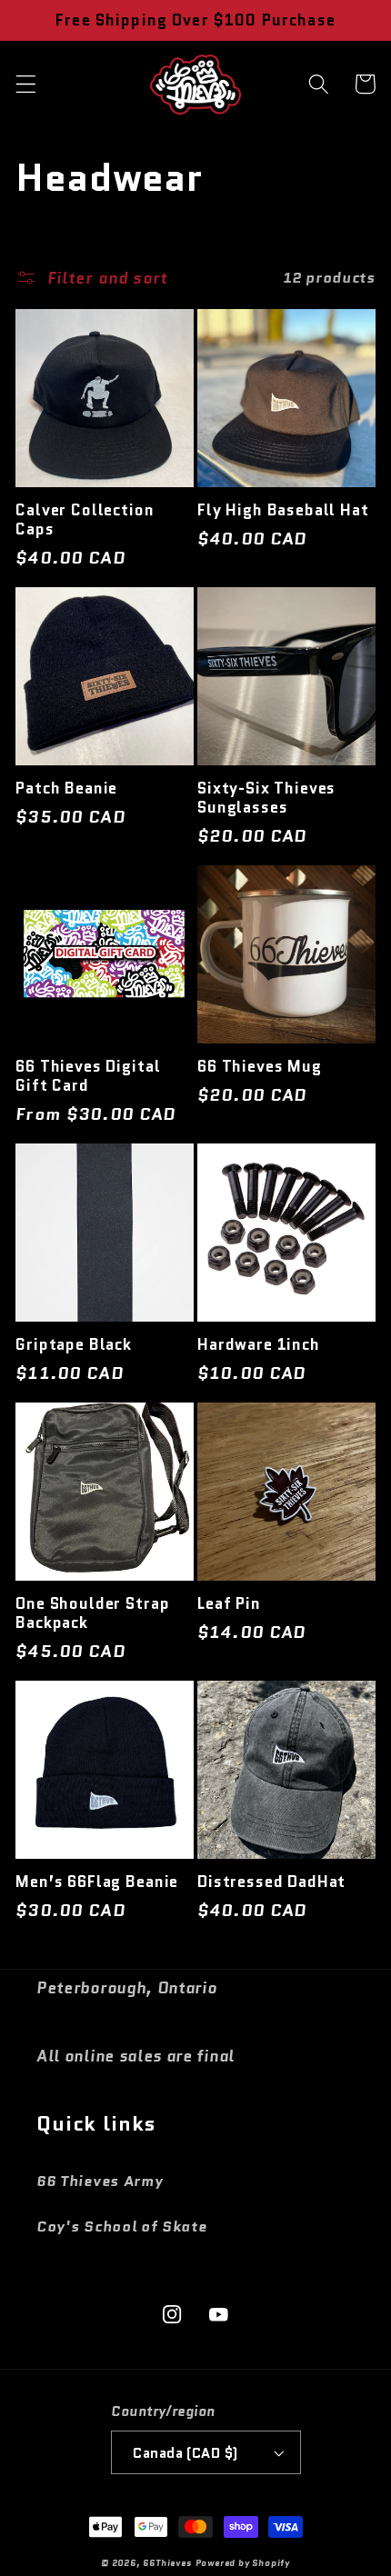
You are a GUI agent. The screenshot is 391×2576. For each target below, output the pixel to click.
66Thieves (167, 2563)
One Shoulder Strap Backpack (92, 1613)
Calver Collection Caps (85, 520)
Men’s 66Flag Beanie (97, 1882)
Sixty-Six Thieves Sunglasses (266, 798)
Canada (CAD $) (185, 2453)
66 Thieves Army (100, 2181)
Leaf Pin (229, 1604)
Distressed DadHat (271, 1882)
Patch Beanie (66, 789)
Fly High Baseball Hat (283, 510)
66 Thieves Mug (260, 1067)
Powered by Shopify (243, 2563)
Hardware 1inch (259, 1345)
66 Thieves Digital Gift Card (88, 1076)
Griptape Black (74, 1345)
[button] (26, 84)
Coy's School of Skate (122, 2227)
